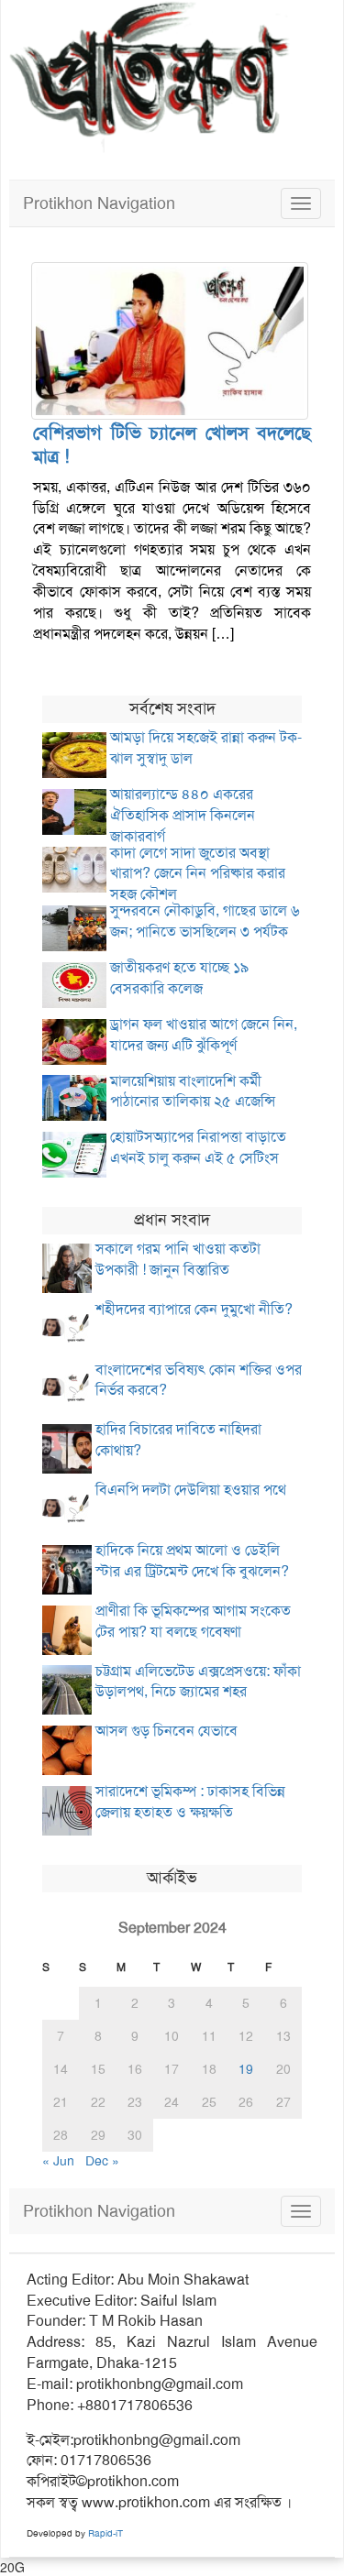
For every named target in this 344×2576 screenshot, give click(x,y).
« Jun (58, 2161)
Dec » (102, 2161)
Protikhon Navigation (99, 203)
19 (246, 2069)
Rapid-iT (105, 2533)
